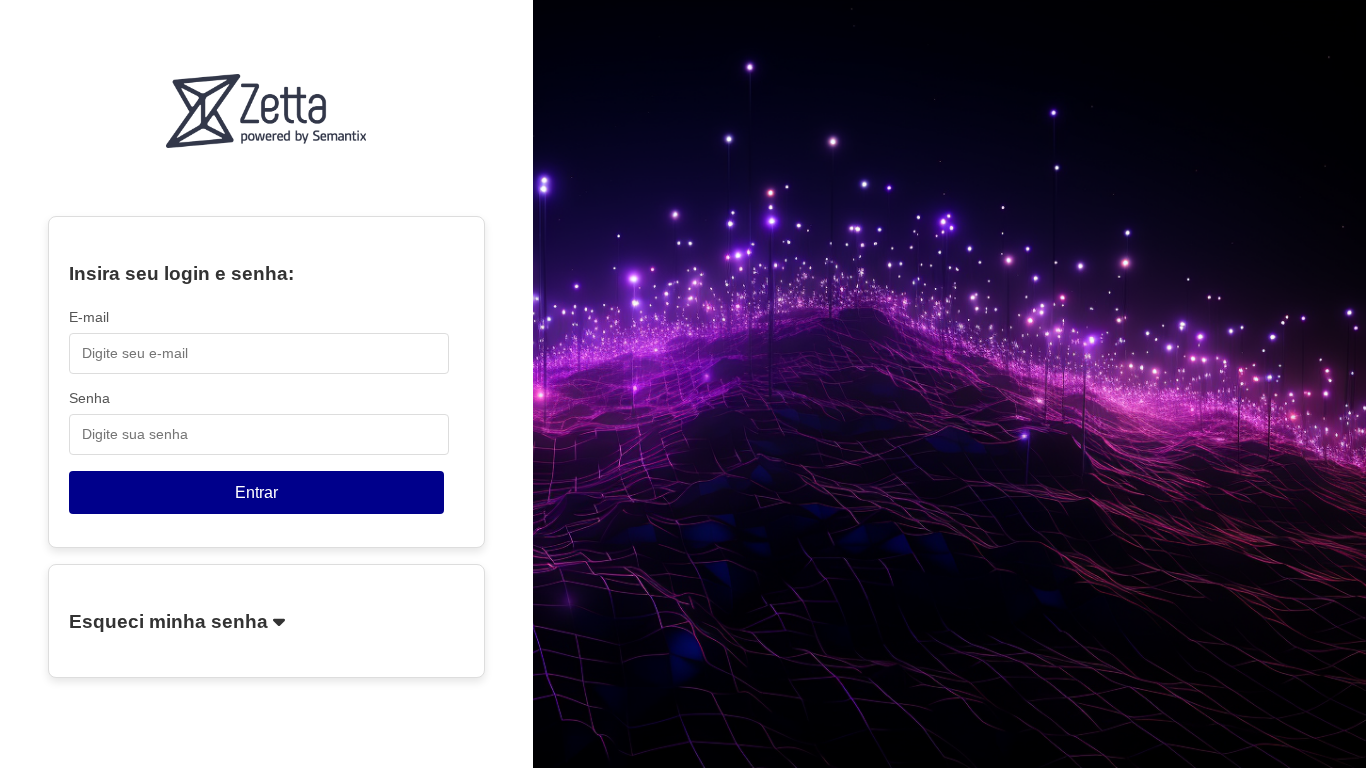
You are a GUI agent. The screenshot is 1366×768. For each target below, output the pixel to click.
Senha (89, 398)
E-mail (89, 317)
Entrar (256, 492)
